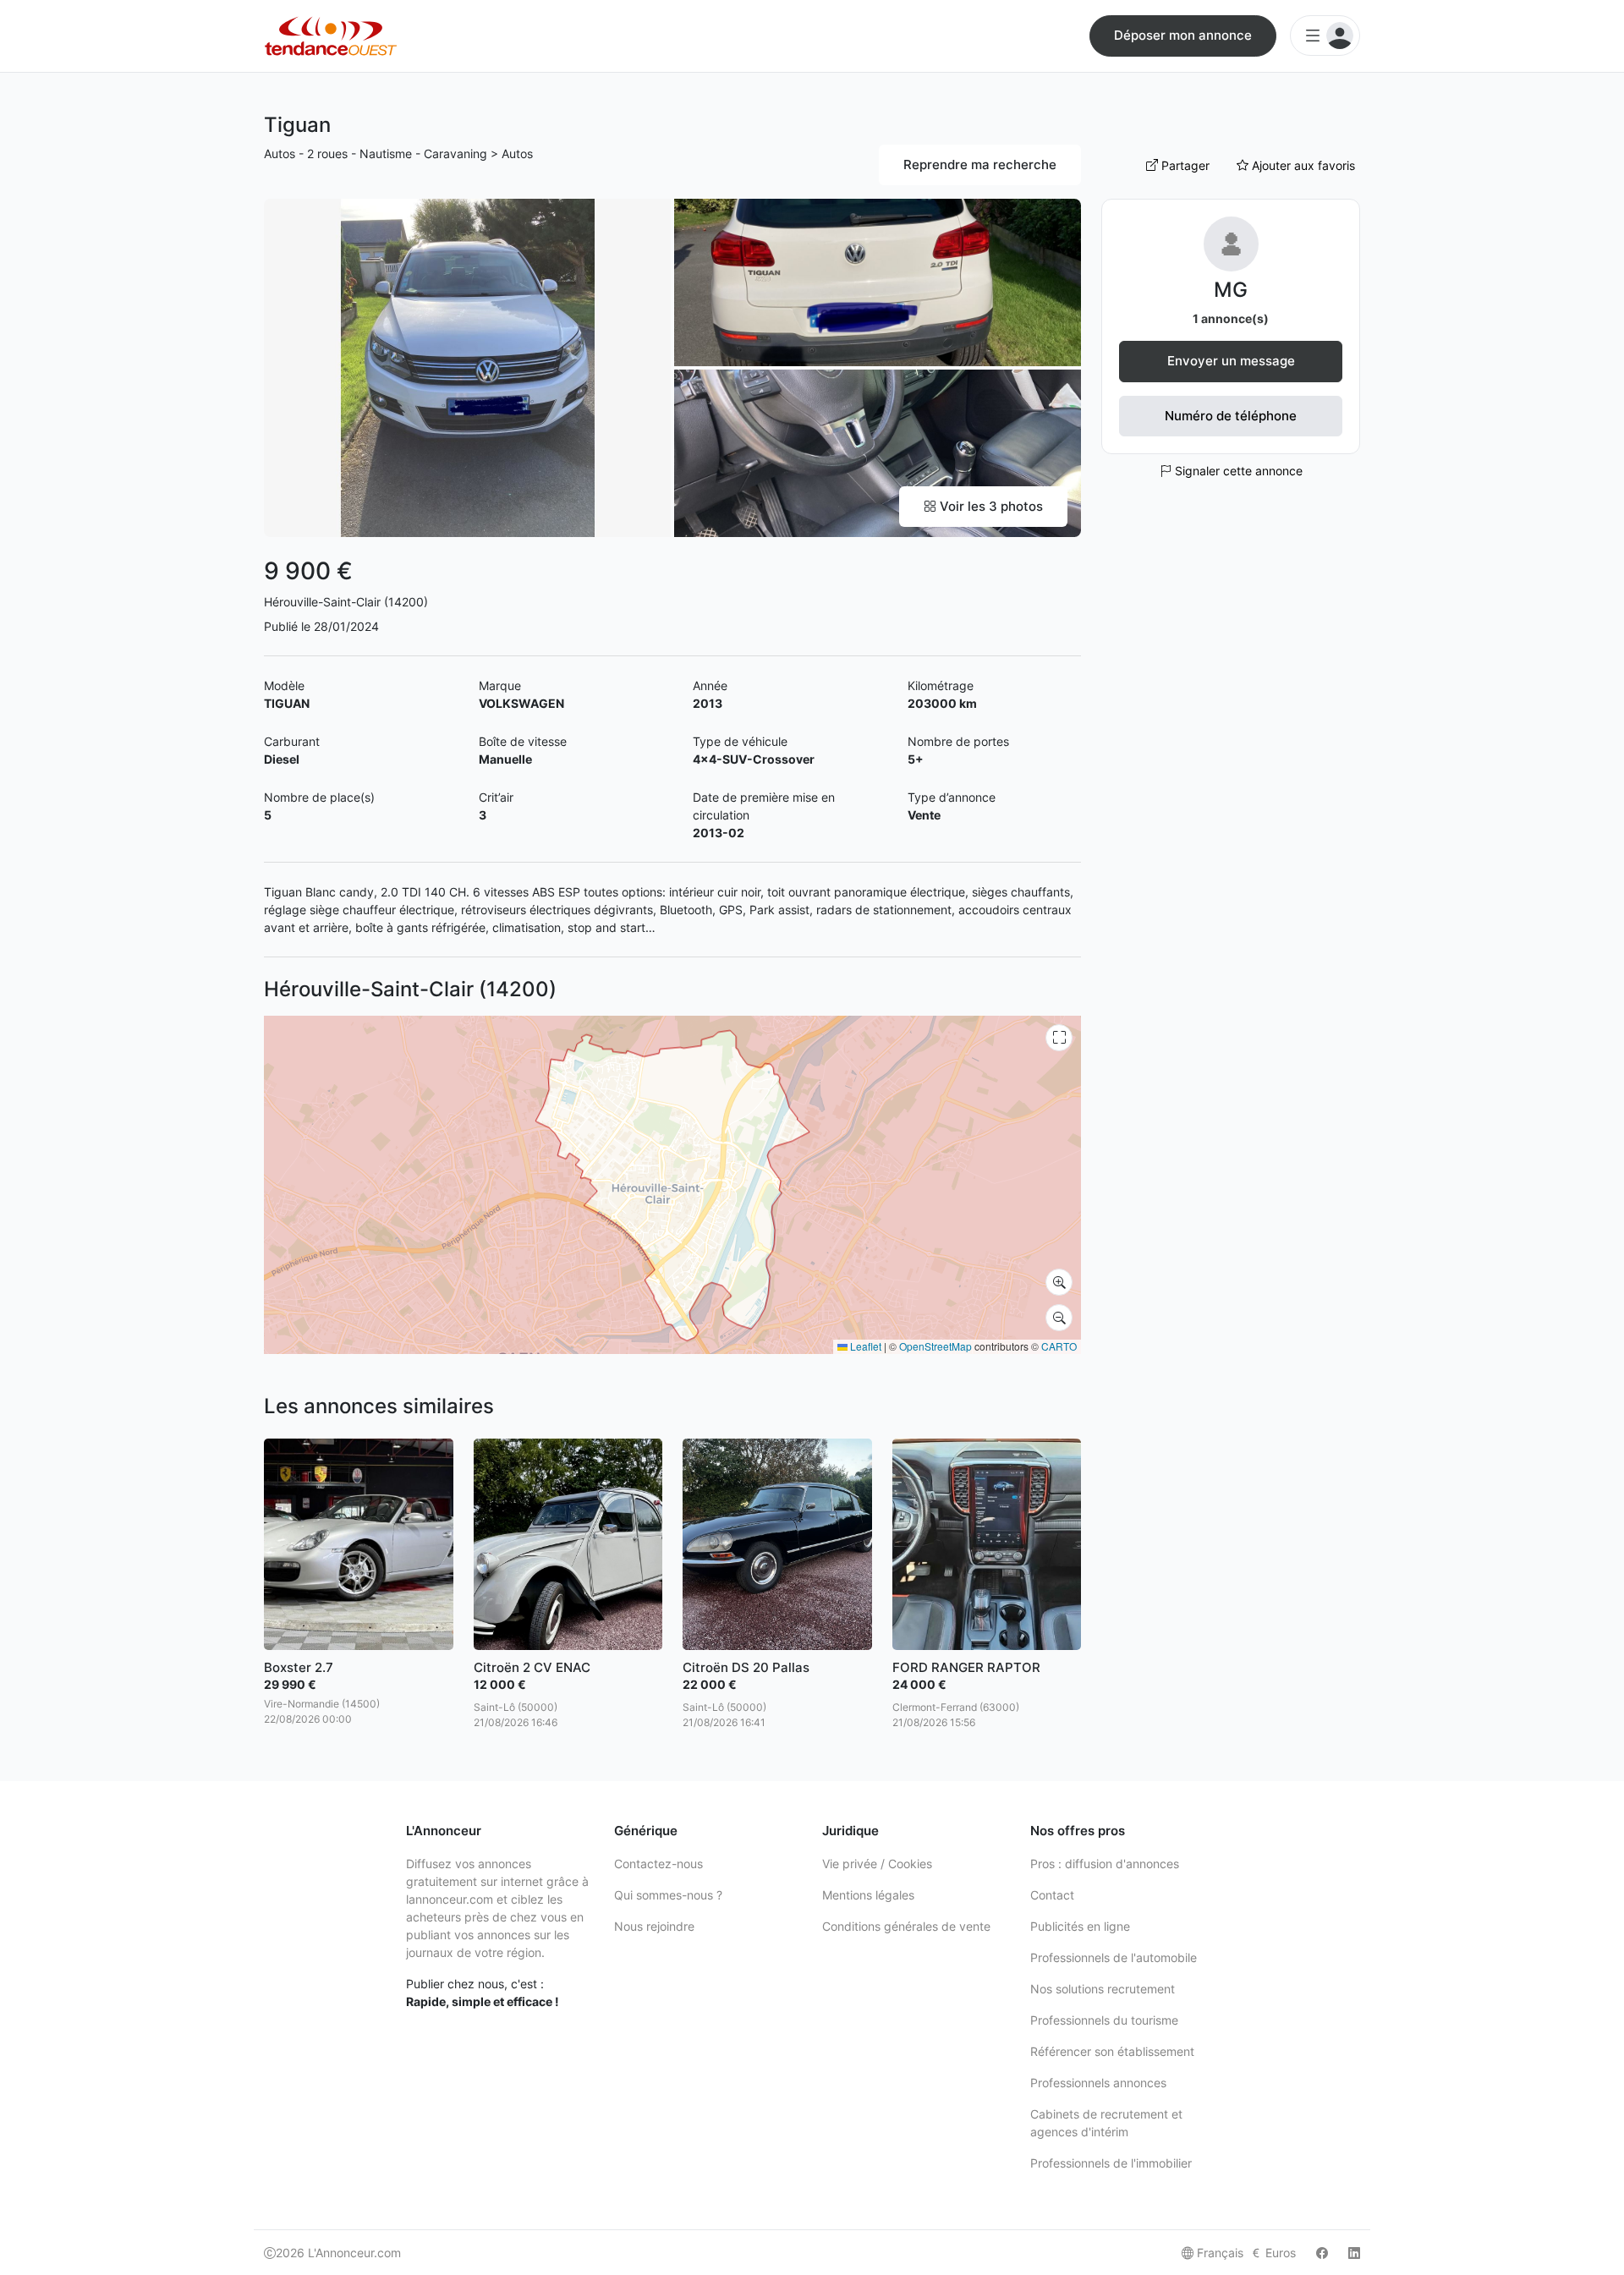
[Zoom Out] (1059, 1318)
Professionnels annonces (1098, 2083)
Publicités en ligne (1080, 1926)
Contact (1052, 1895)
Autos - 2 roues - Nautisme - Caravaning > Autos (398, 153)
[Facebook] (1322, 2253)
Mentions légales (868, 1895)
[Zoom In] (1059, 1282)
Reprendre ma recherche (980, 164)
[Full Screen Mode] (1059, 1038)
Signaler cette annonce (1237, 471)
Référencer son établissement (1112, 2051)
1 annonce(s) (1231, 318)
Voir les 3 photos (990, 506)
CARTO (1059, 1346)
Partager (1184, 165)
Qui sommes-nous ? (668, 1895)
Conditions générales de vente (906, 1926)
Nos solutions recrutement (1103, 1989)
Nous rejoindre (654, 1926)
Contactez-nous (658, 1864)
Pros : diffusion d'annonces (1105, 1864)
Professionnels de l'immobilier (1111, 2163)
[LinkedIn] (1354, 2253)
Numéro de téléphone (1231, 416)
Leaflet (864, 1346)
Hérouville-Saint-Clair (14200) (346, 602)
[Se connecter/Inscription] (1325, 36)
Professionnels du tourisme (1104, 2020)
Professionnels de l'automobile (1114, 1957)
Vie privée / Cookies (877, 1864)
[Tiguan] (467, 367)
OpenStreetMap (935, 1346)
